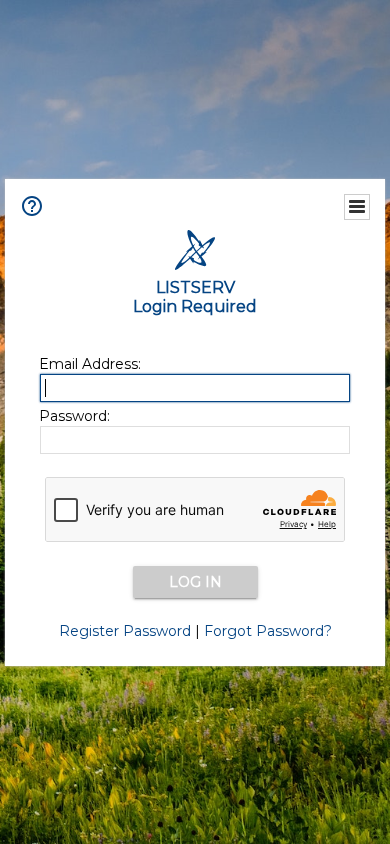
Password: (74, 416)
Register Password (125, 631)
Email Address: (90, 364)
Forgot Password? (268, 631)
